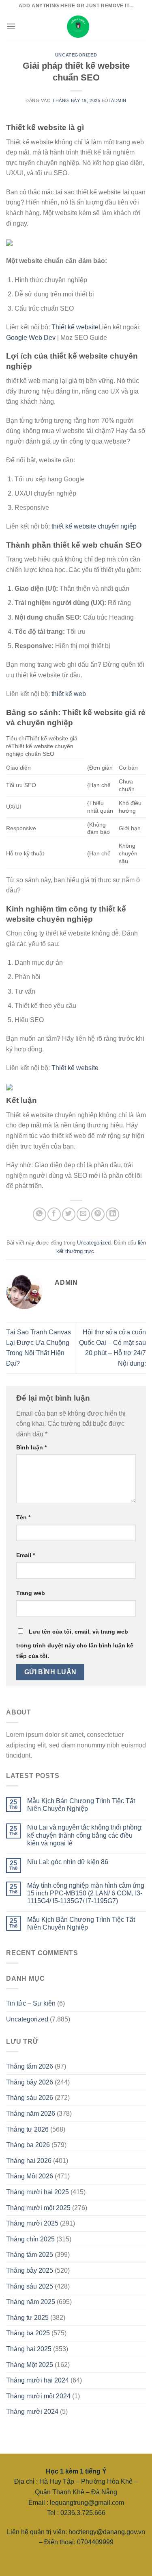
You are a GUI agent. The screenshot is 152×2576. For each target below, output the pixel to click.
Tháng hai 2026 (29, 2161)
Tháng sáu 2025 (30, 2286)
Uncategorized (76, 55)
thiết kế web (69, 694)
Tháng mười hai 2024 (37, 2380)
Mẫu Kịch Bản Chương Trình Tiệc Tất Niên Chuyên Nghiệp (81, 1805)
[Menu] (11, 26)
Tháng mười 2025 (32, 2223)
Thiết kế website (75, 327)
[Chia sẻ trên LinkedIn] (112, 1214)
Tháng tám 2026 (30, 2066)
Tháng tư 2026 (27, 2129)
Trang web (31, 1593)
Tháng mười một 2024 (38, 2396)
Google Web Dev (31, 338)
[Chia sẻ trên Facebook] (54, 1214)
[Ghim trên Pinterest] (98, 1214)
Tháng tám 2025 (30, 2255)
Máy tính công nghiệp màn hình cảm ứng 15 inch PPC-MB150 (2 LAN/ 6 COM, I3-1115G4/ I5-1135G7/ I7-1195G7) (86, 1893)
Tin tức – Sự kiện (31, 2003)
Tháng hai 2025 (29, 2349)
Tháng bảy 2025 (30, 2270)
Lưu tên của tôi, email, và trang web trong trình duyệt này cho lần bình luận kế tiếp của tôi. (75, 1644)
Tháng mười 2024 (32, 2412)
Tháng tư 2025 (27, 2318)
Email (26, 1555)
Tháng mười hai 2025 (37, 2192)
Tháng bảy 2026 (30, 2082)
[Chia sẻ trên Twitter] (69, 1214)
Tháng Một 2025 (30, 2365)
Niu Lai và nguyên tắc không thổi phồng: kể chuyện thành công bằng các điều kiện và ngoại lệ (85, 1835)
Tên (23, 1517)
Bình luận (31, 1447)
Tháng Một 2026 (30, 2176)
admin (119, 100)
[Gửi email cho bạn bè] (83, 1214)
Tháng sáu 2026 (30, 2098)
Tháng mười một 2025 (38, 2208)
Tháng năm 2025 (31, 2302)
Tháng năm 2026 (31, 2114)
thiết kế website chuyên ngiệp (94, 526)
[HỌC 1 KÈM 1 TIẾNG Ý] (76, 26)
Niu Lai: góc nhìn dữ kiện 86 (68, 1862)
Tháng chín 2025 (30, 2239)
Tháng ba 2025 (28, 2333)
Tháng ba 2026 (28, 2145)
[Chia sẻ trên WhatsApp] (40, 1214)
